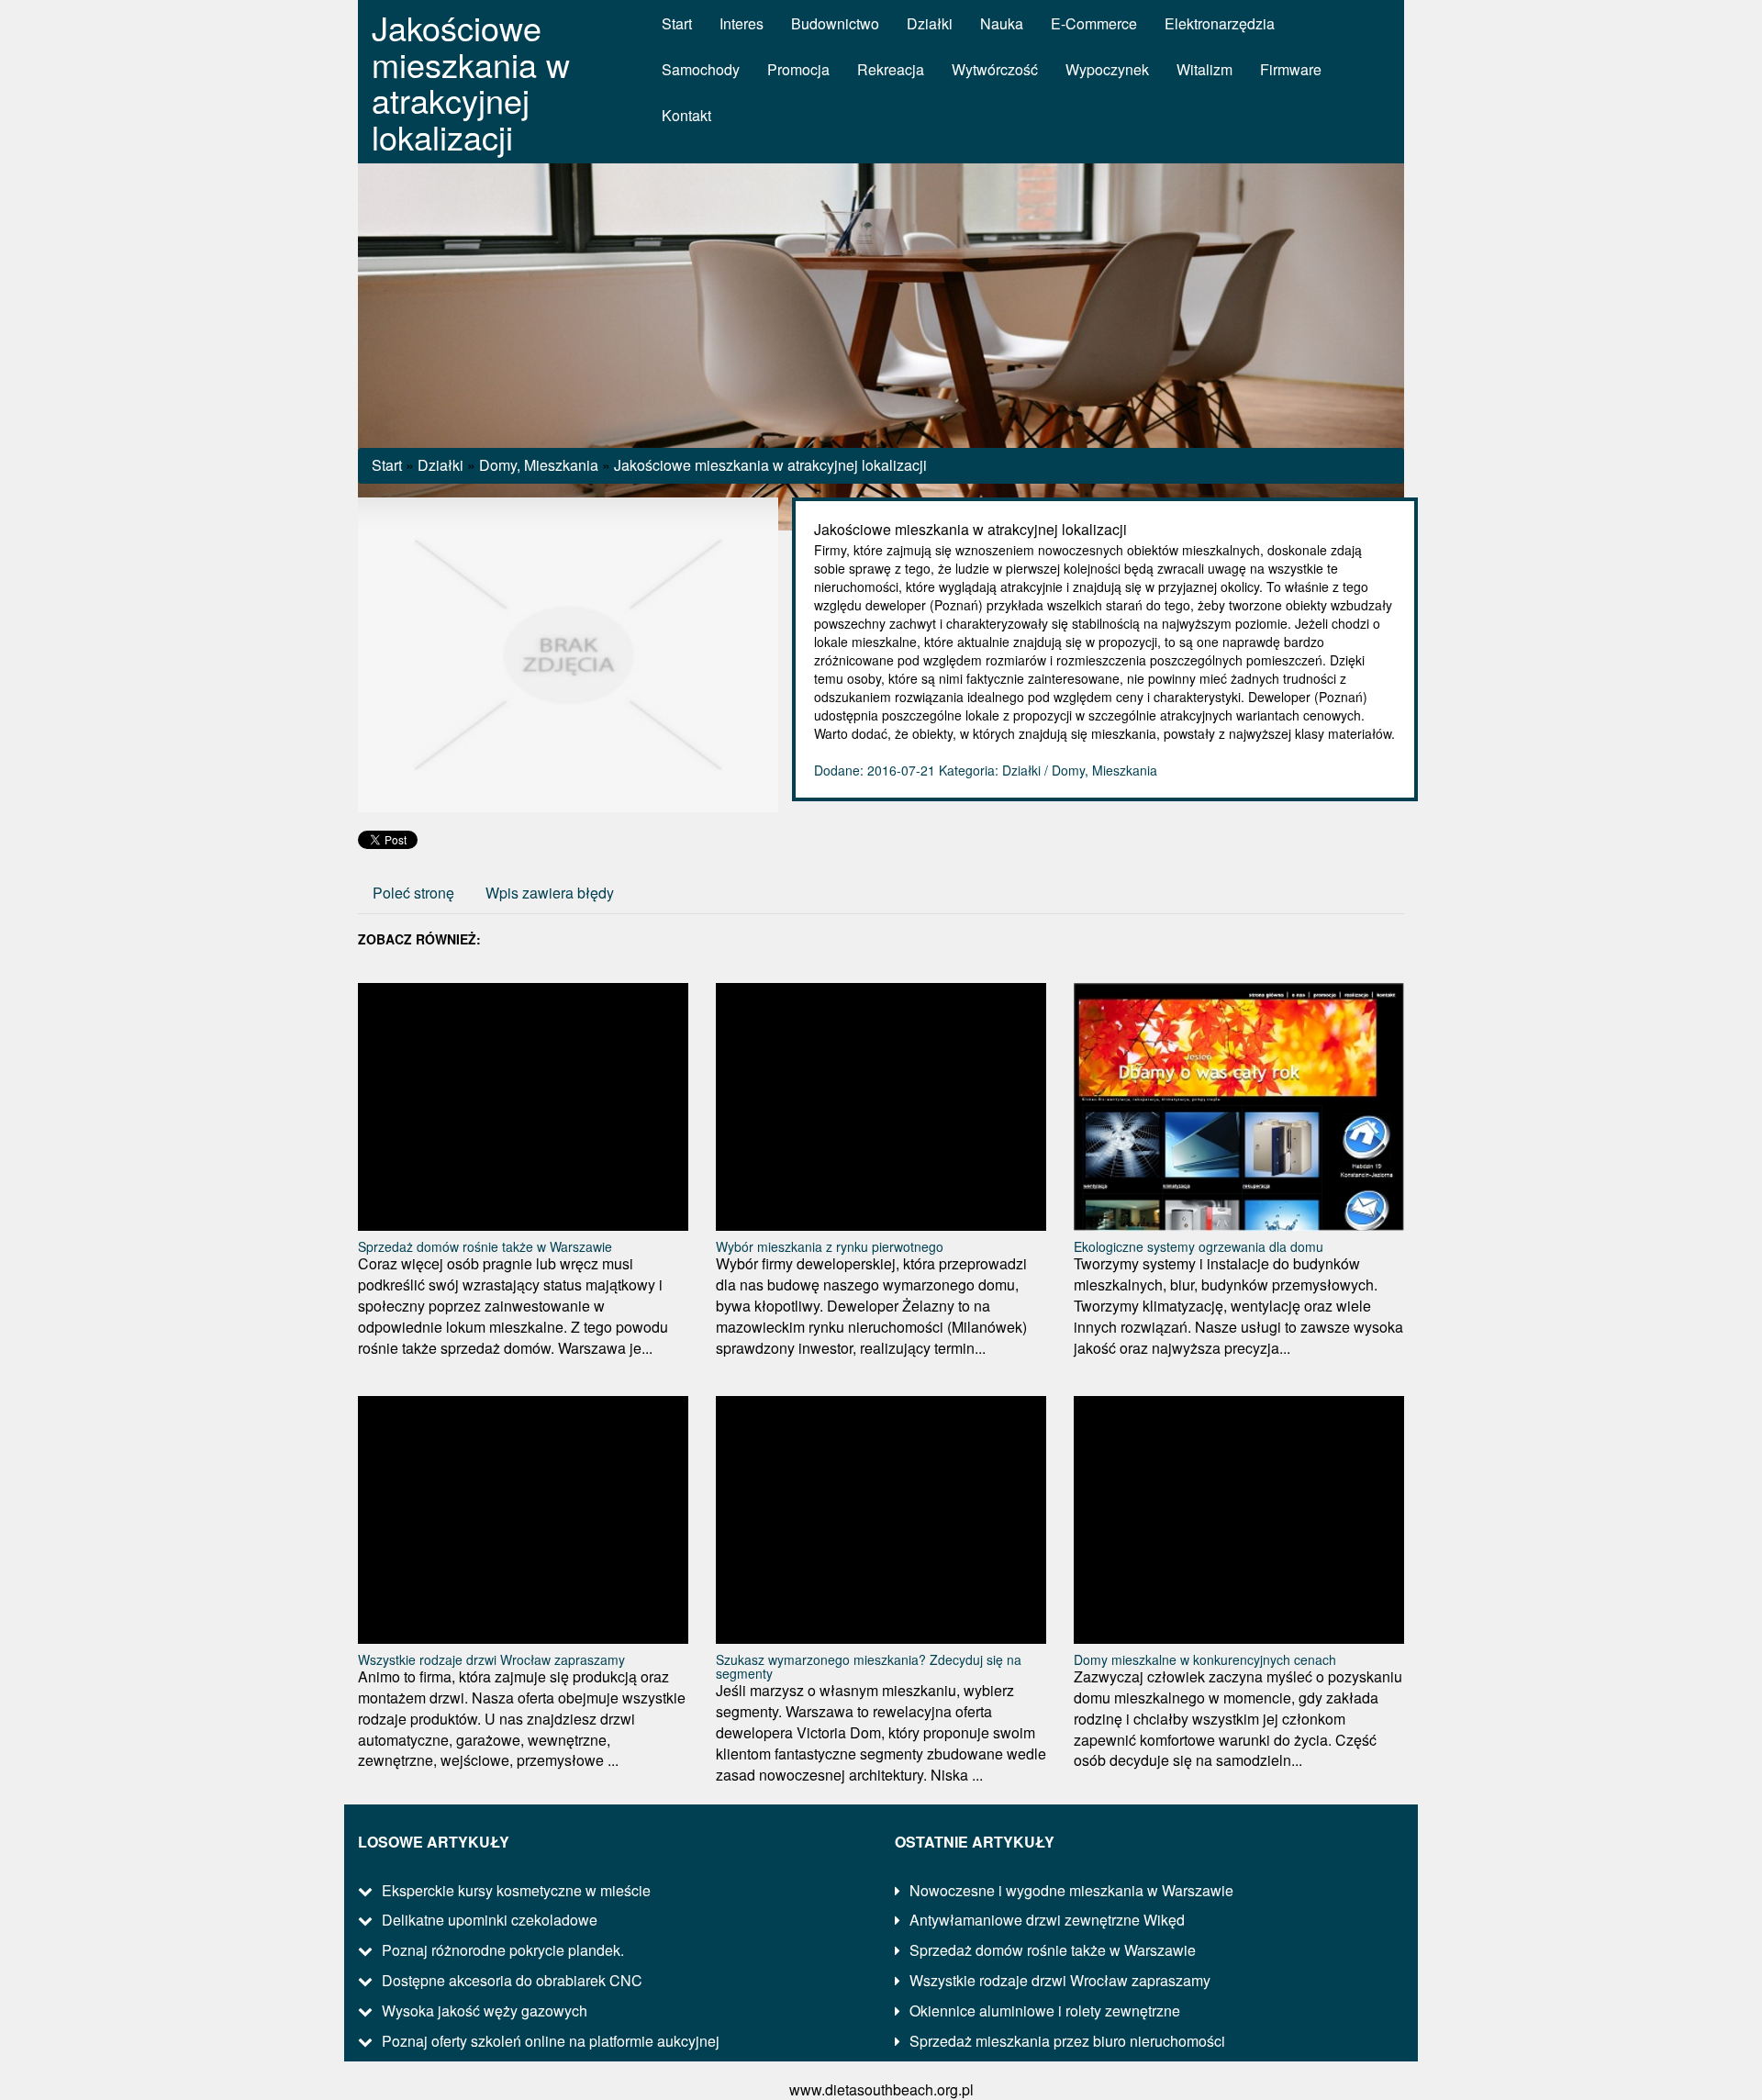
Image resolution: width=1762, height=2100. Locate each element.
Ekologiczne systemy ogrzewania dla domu (1199, 1246)
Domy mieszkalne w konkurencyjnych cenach (1205, 1659)
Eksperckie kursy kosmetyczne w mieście (516, 1890)
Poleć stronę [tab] (413, 893)
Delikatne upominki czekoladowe (490, 1920)
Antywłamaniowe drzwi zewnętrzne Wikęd (1047, 1920)
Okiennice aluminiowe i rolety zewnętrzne (1045, 2011)
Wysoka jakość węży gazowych (485, 2011)
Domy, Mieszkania (539, 465)
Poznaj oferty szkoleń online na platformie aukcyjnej (551, 2041)
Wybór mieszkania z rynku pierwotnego (830, 1246)
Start (387, 465)
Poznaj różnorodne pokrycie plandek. (503, 1950)
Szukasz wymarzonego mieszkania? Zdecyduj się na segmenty (869, 1666)
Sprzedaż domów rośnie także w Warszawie (485, 1246)
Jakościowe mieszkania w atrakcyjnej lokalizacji (770, 465)
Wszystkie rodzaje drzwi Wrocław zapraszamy (491, 1659)
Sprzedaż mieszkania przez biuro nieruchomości (1067, 2041)
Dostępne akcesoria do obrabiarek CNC (512, 1980)
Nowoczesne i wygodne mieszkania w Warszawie (1071, 1890)
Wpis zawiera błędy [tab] (550, 893)
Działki (440, 465)
